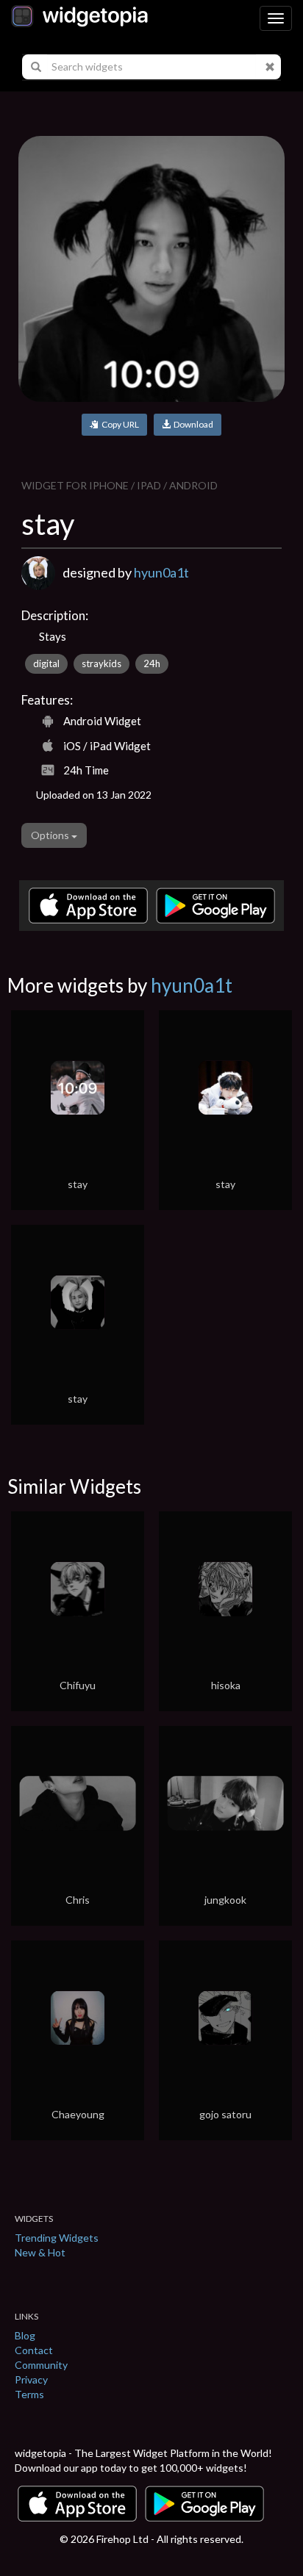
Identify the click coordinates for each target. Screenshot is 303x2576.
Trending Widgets (57, 2238)
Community (41, 2365)
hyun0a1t (161, 572)
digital (46, 663)
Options (51, 835)
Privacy (31, 2379)
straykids (101, 663)
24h (152, 663)
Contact (34, 2350)
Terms (29, 2394)
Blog (25, 2335)
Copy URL (119, 424)
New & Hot (40, 2252)
